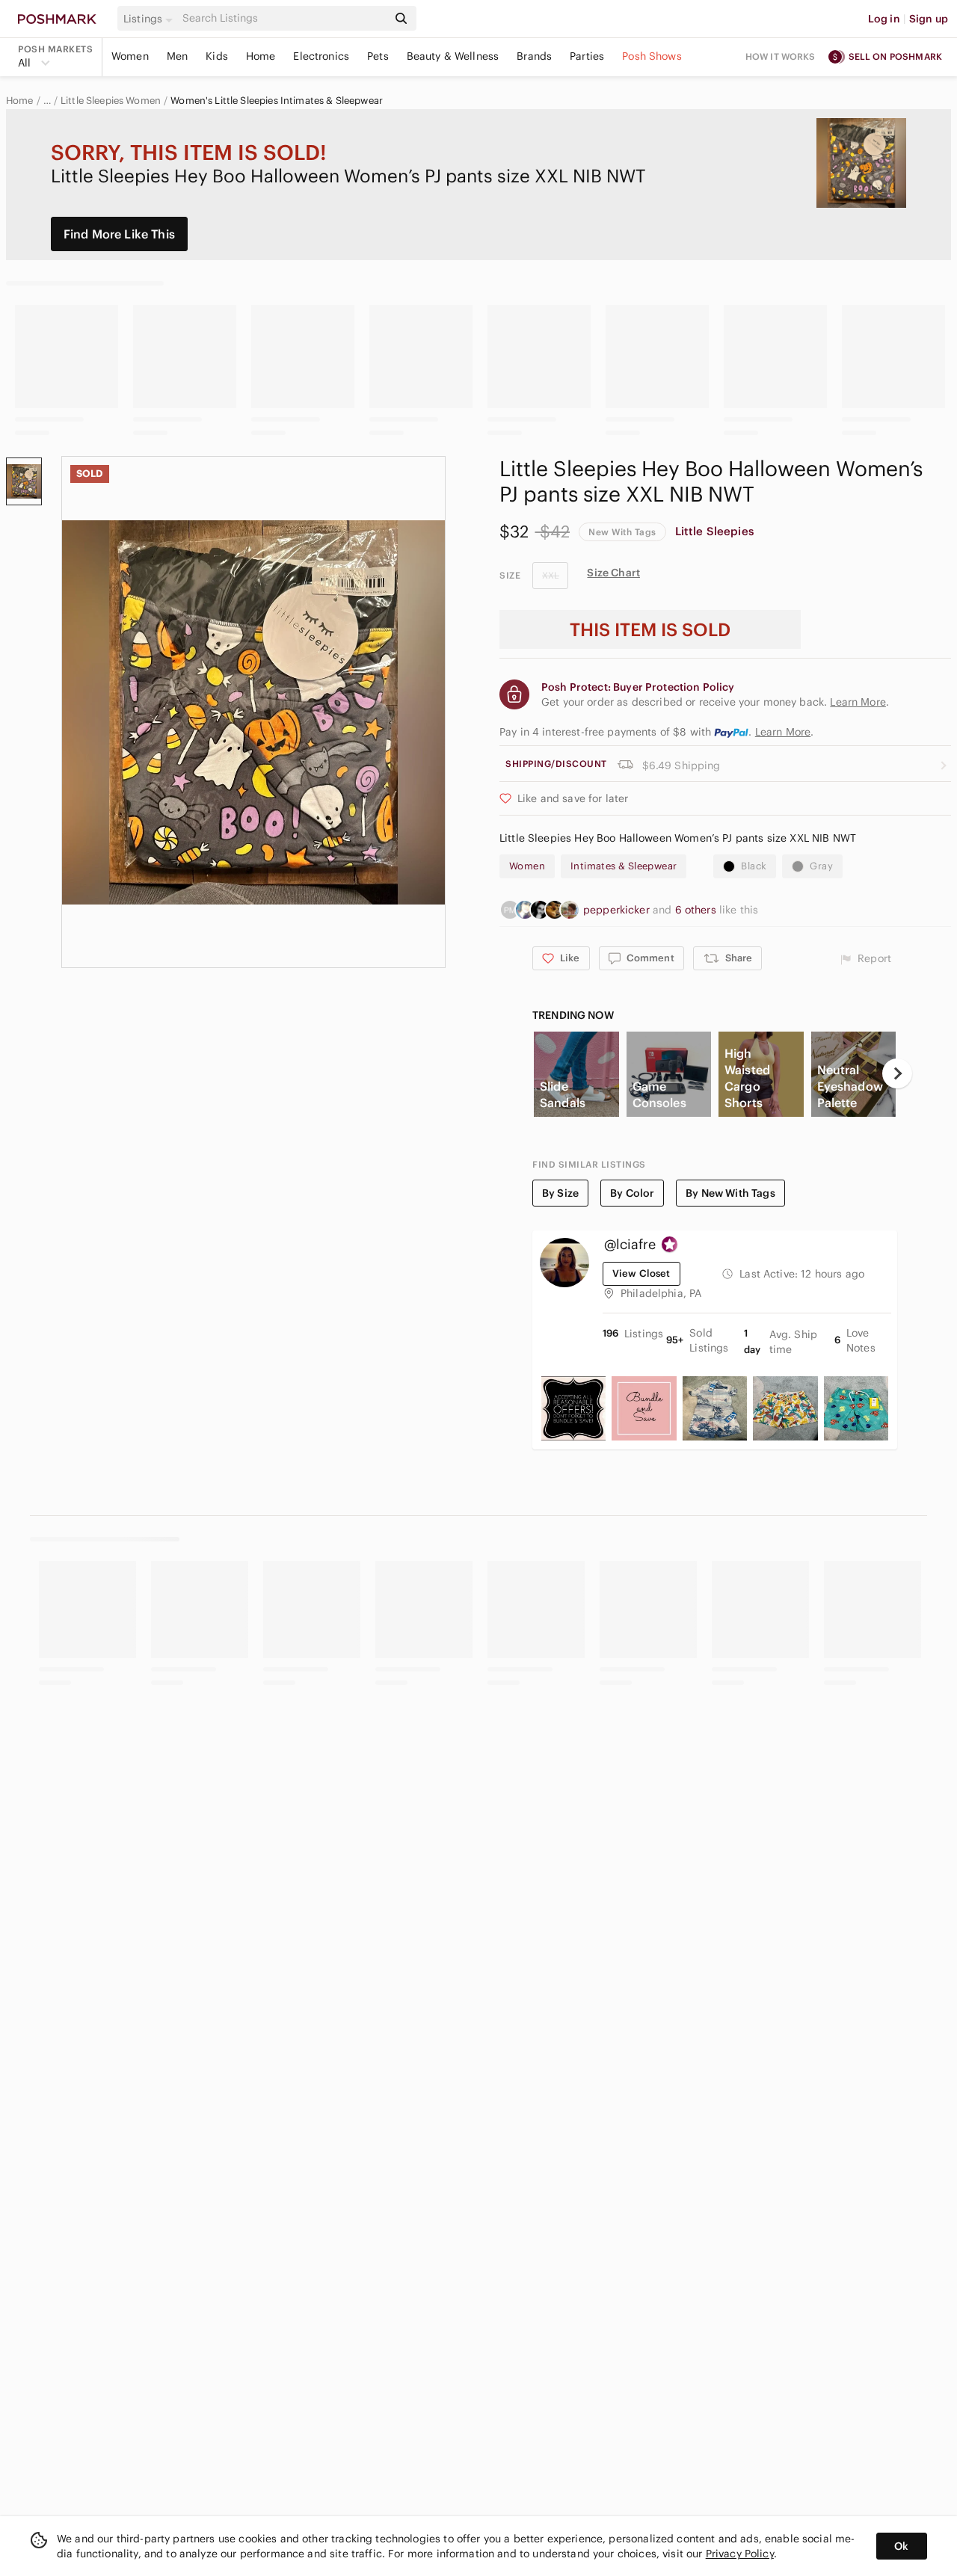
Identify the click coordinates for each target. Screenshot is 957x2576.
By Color (632, 1193)
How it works (781, 56)
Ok (901, 2546)
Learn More (783, 732)
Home (261, 56)
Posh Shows (652, 56)
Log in (884, 19)
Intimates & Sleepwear (624, 866)
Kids (217, 56)
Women (130, 56)
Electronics (321, 56)
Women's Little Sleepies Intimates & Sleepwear (277, 101)
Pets (378, 56)
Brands (534, 56)
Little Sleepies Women (111, 101)
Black (754, 866)
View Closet (641, 1273)
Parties (587, 56)
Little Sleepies (714, 531)
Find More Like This (119, 234)
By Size (560, 1193)
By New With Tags (730, 1193)
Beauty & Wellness (453, 56)
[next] (897, 1073)
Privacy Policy (740, 2554)
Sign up (929, 19)
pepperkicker (618, 910)
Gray (821, 866)
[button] (150, 19)
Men (177, 56)
